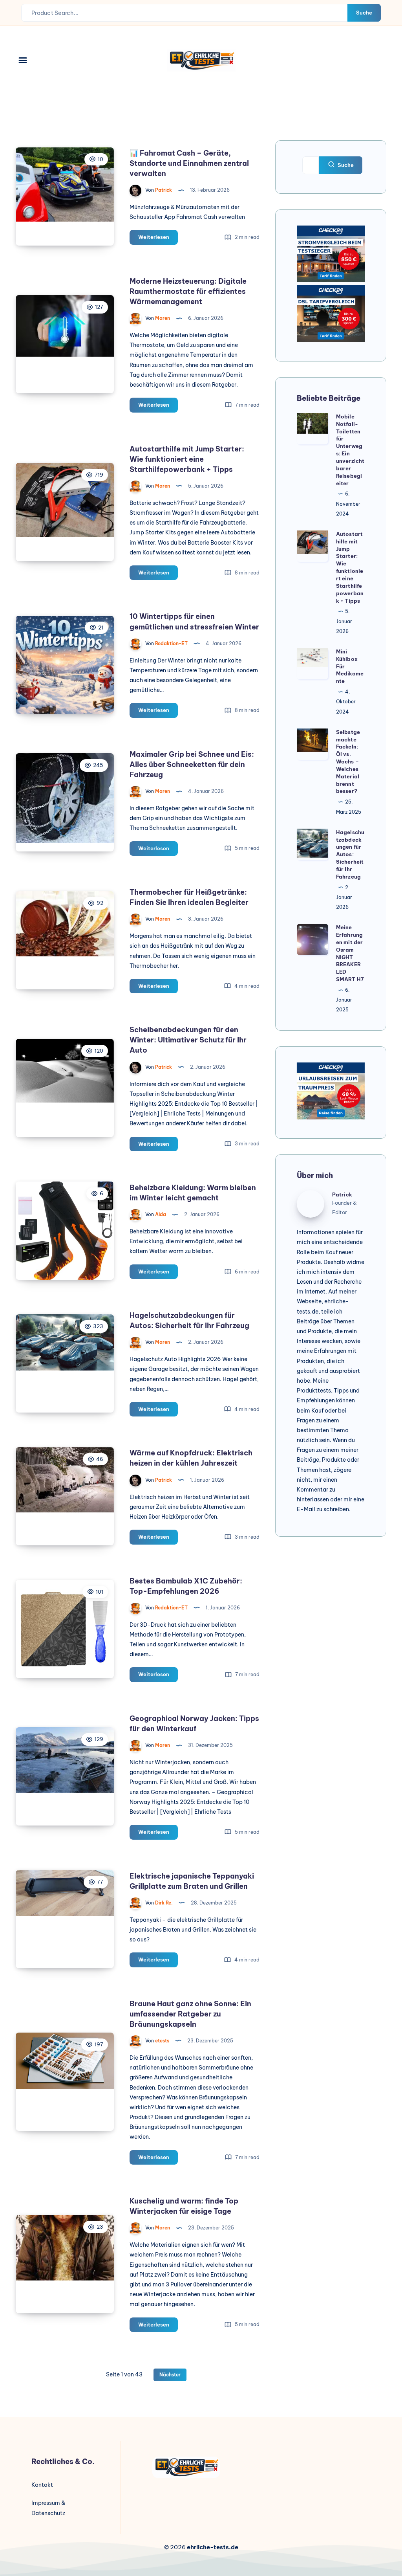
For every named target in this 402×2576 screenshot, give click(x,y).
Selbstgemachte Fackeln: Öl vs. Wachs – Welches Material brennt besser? (348, 762)
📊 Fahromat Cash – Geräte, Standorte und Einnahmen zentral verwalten (189, 163)
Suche (364, 13)
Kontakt (42, 2485)
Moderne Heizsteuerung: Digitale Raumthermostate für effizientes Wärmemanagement (188, 291)
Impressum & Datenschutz (48, 2508)
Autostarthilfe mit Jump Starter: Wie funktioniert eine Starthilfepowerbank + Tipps (187, 459)
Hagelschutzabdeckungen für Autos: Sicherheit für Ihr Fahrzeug (350, 854)
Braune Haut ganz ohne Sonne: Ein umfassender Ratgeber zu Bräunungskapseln (190, 2014)
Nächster (170, 2375)
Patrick (342, 1194)
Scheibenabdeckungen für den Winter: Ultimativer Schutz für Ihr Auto (188, 1040)
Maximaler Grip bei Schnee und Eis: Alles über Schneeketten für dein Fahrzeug (192, 764)
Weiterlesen (158, 239)
